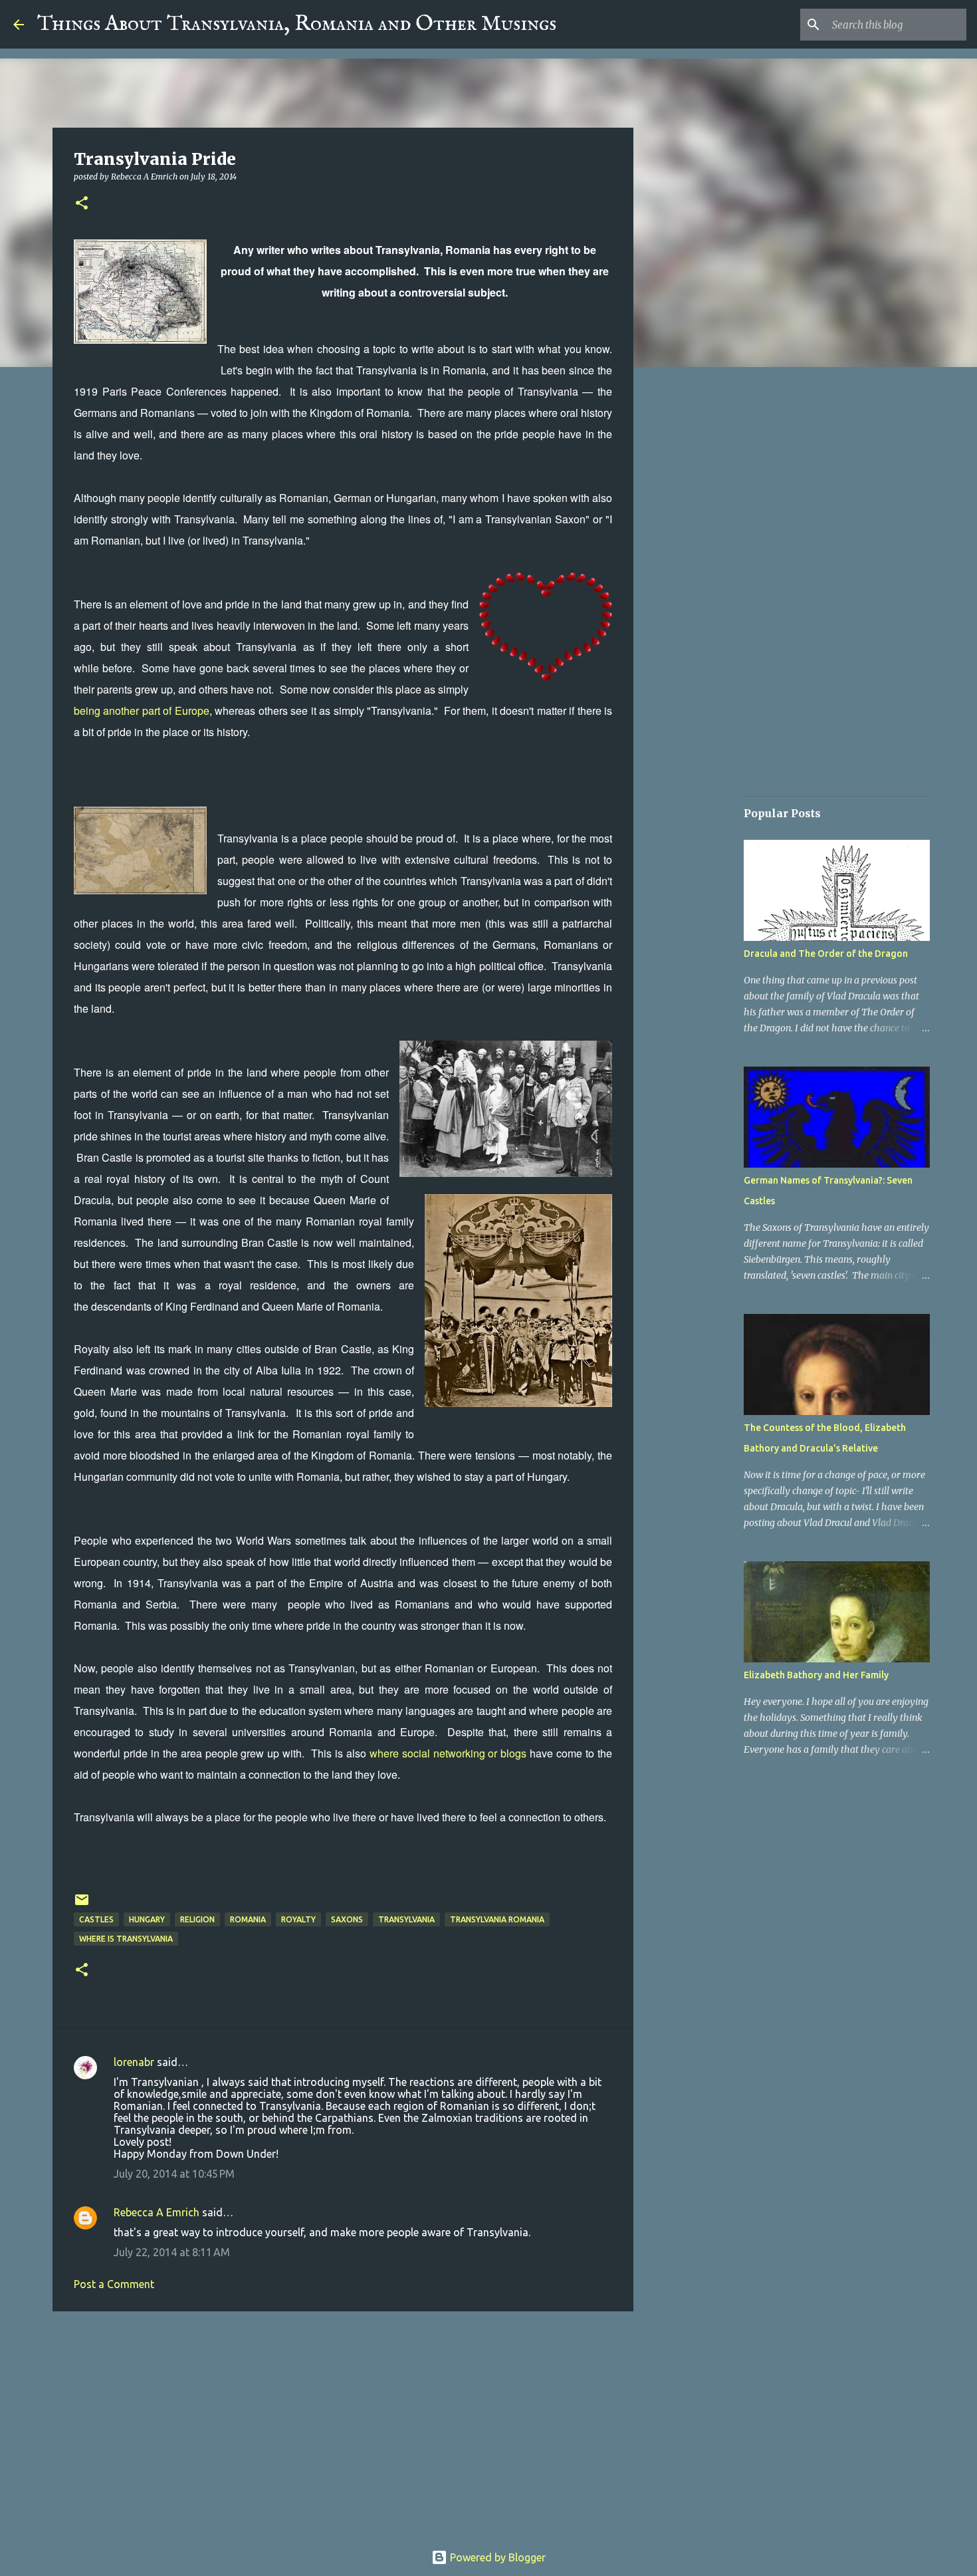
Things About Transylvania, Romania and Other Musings (297, 24)
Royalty (298, 1919)
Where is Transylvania (126, 1939)
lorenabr (134, 2062)
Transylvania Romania (497, 1919)
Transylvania (406, 1919)
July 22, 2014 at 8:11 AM (172, 2252)
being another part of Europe (142, 710)
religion (197, 1919)
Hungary (147, 1919)
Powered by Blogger (496, 2557)
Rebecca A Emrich (157, 2212)
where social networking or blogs (448, 1753)
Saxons (347, 1919)
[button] (82, 204)
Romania (248, 1919)
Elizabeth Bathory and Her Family (816, 1675)
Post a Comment (114, 2284)
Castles (96, 1919)
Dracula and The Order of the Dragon (826, 954)
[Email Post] (82, 1905)
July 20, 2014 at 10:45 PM (174, 2174)
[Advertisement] (343, 2424)
